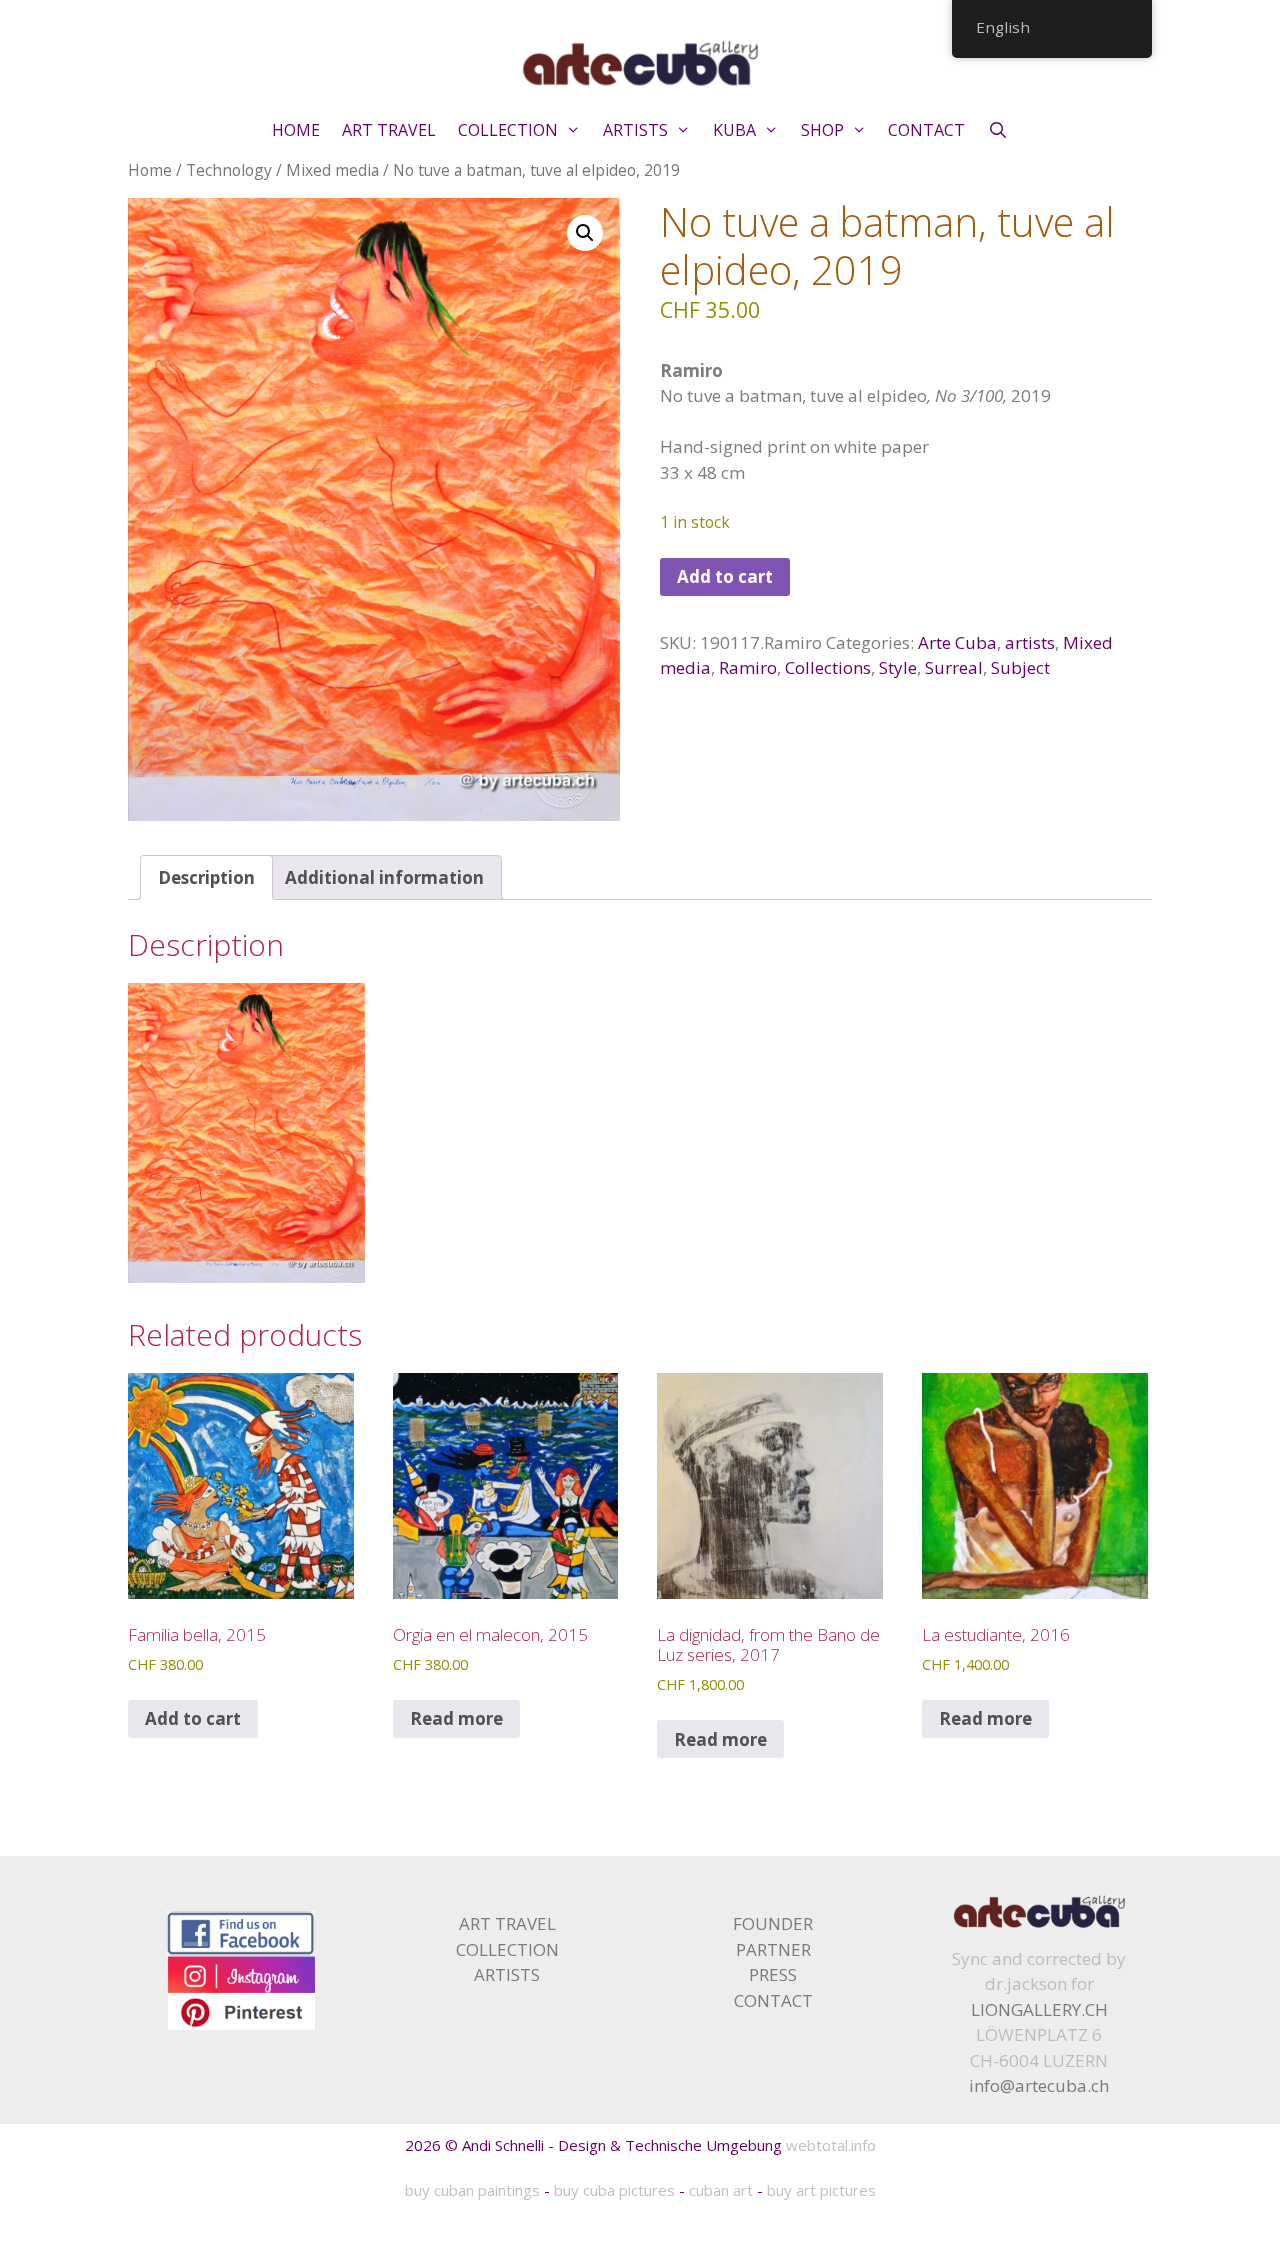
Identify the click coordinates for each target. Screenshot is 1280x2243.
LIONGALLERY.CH (1039, 2009)
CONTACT (926, 130)
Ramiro (748, 667)
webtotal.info (831, 2145)
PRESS (773, 1974)
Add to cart (725, 576)
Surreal (954, 667)
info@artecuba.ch (1039, 2085)
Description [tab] (206, 877)
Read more (456, 1718)
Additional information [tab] (384, 877)
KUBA (734, 130)
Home (150, 170)
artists (1030, 642)
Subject (1020, 667)
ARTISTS (635, 130)
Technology (229, 170)
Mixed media (332, 170)
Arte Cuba (957, 642)
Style (898, 667)
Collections (828, 667)
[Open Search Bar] (997, 130)
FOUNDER (773, 1923)
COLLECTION (508, 130)
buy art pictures (821, 2190)
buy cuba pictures (614, 2190)
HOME (296, 130)
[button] (585, 233)
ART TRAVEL (389, 130)
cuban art (721, 2190)
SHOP (822, 130)
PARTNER (773, 1949)
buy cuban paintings (472, 2190)
